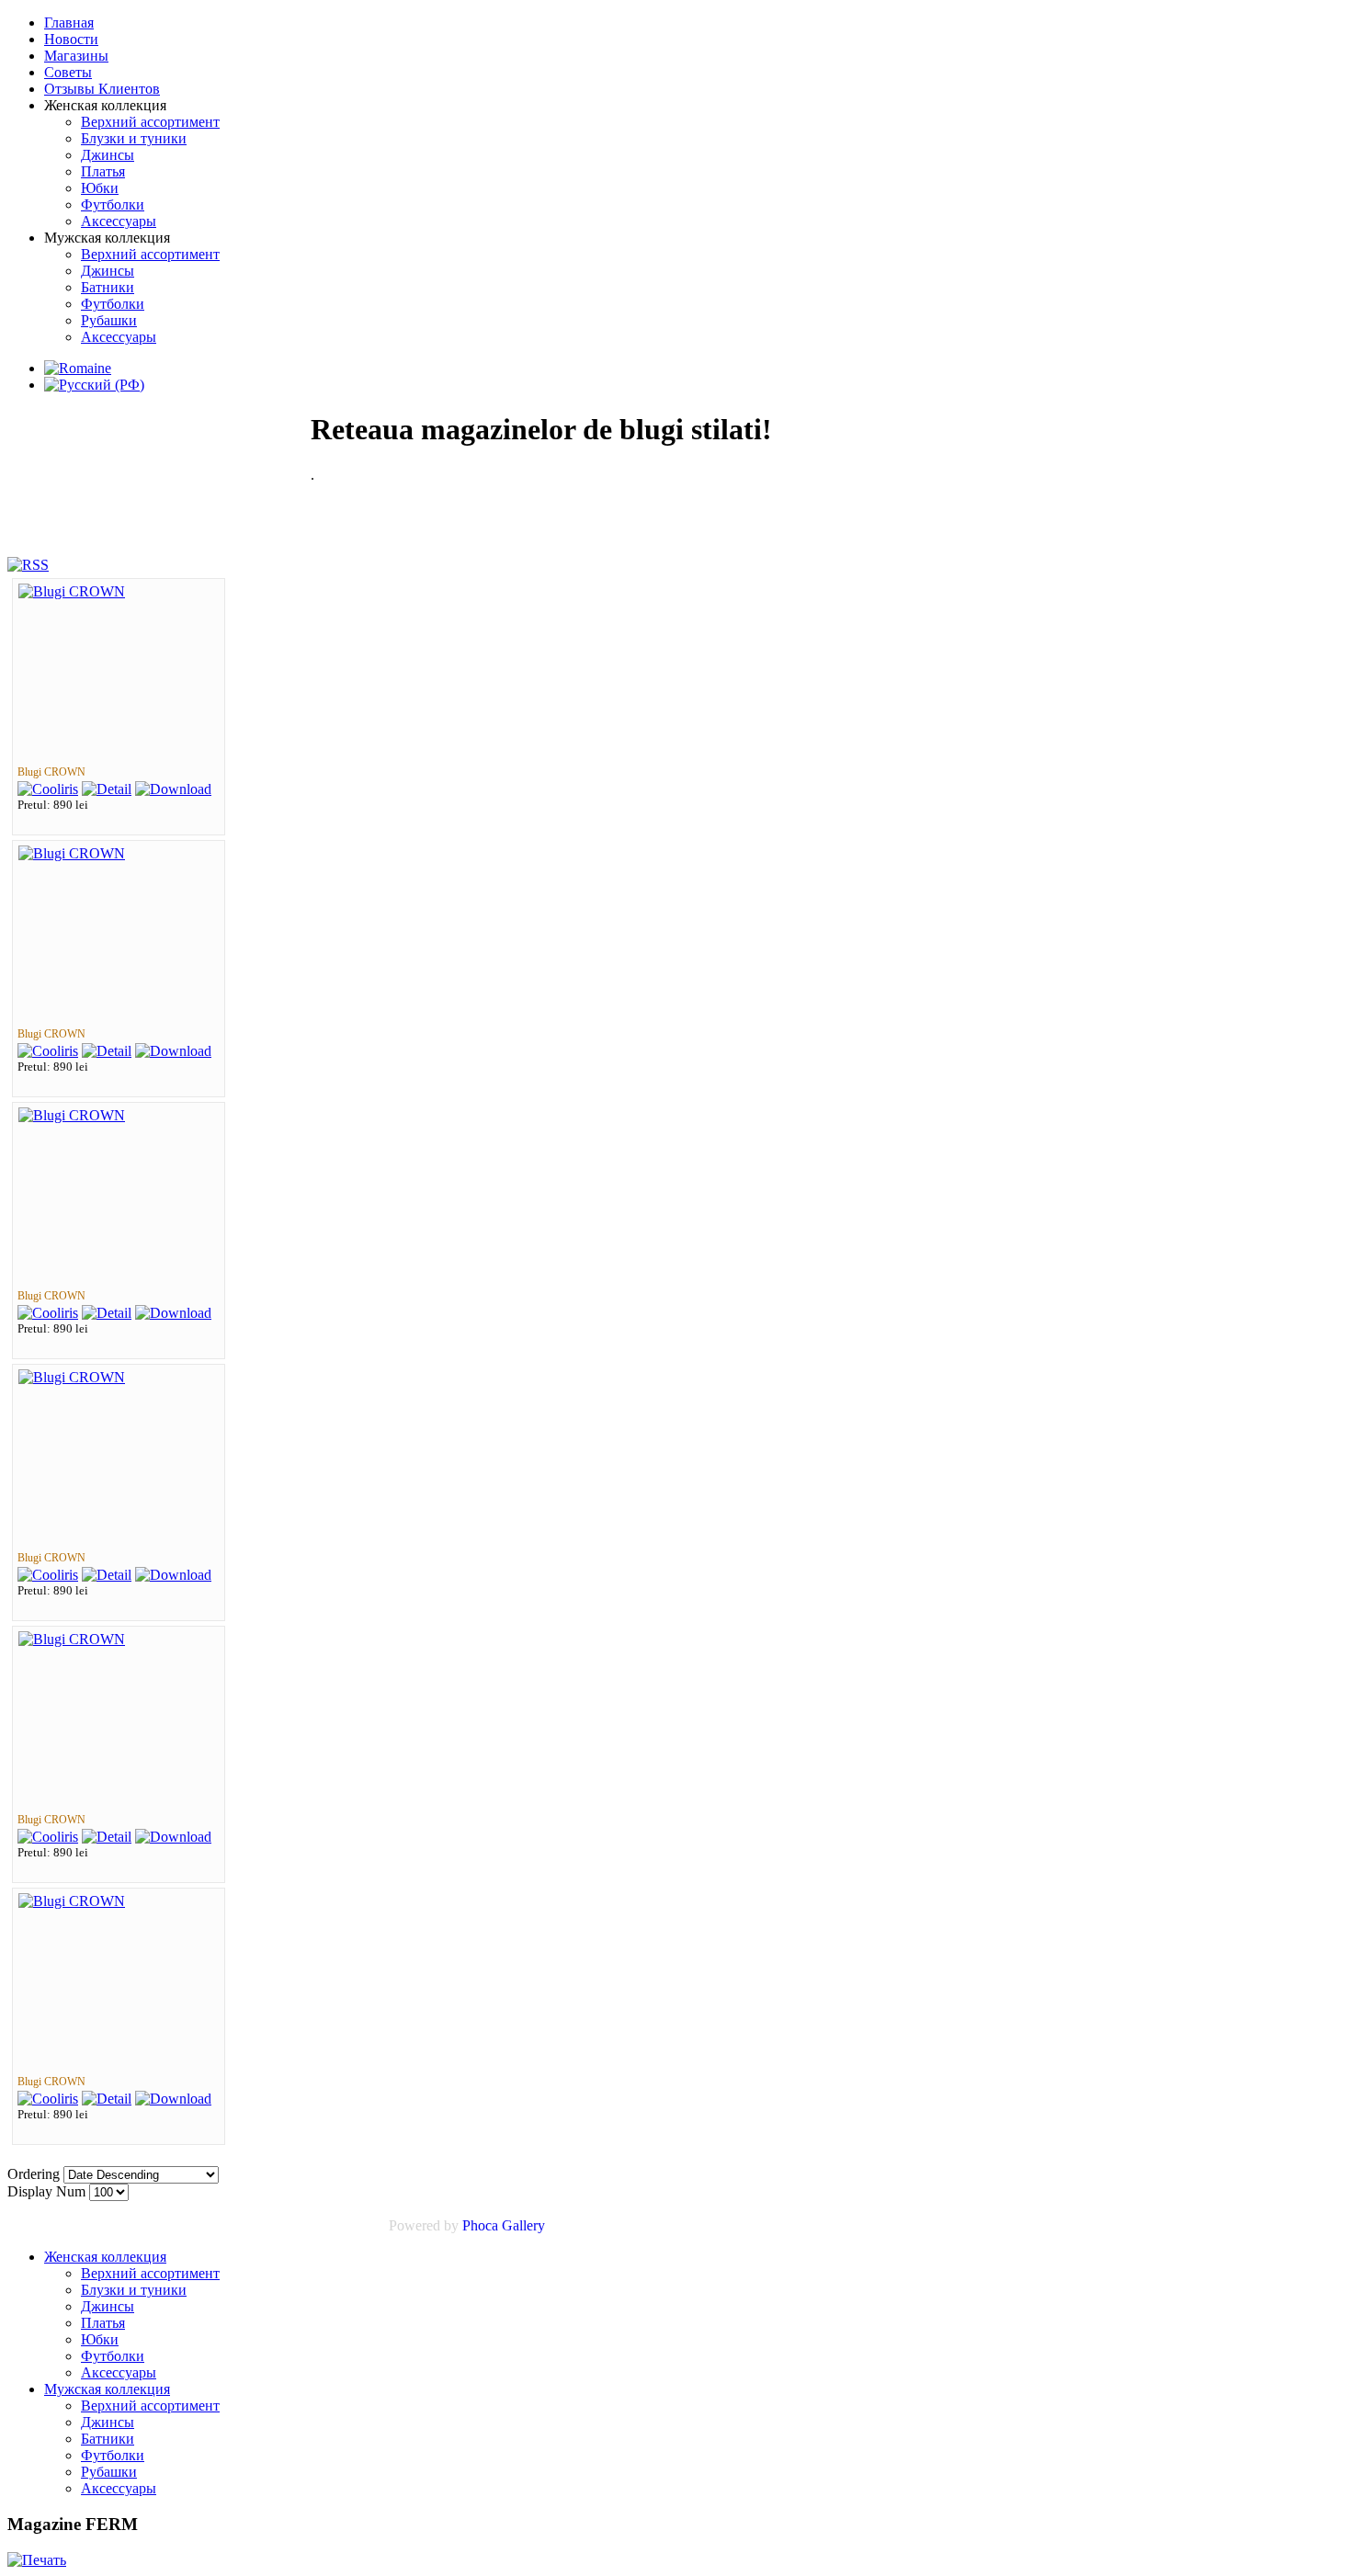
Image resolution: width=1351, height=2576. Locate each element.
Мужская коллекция (107, 2389)
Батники (108, 2439)
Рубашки (109, 2472)
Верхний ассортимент (150, 2273)
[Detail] (107, 789)
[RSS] (28, 565)
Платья (103, 2323)
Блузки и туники (134, 2290)
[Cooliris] (48, 789)
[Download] (173, 789)
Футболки (113, 2356)
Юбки (100, 2339)
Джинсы (108, 2306)
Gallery (523, 2225)
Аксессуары (119, 2372)
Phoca (480, 2225)
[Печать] (37, 2560)
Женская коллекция (105, 2257)
